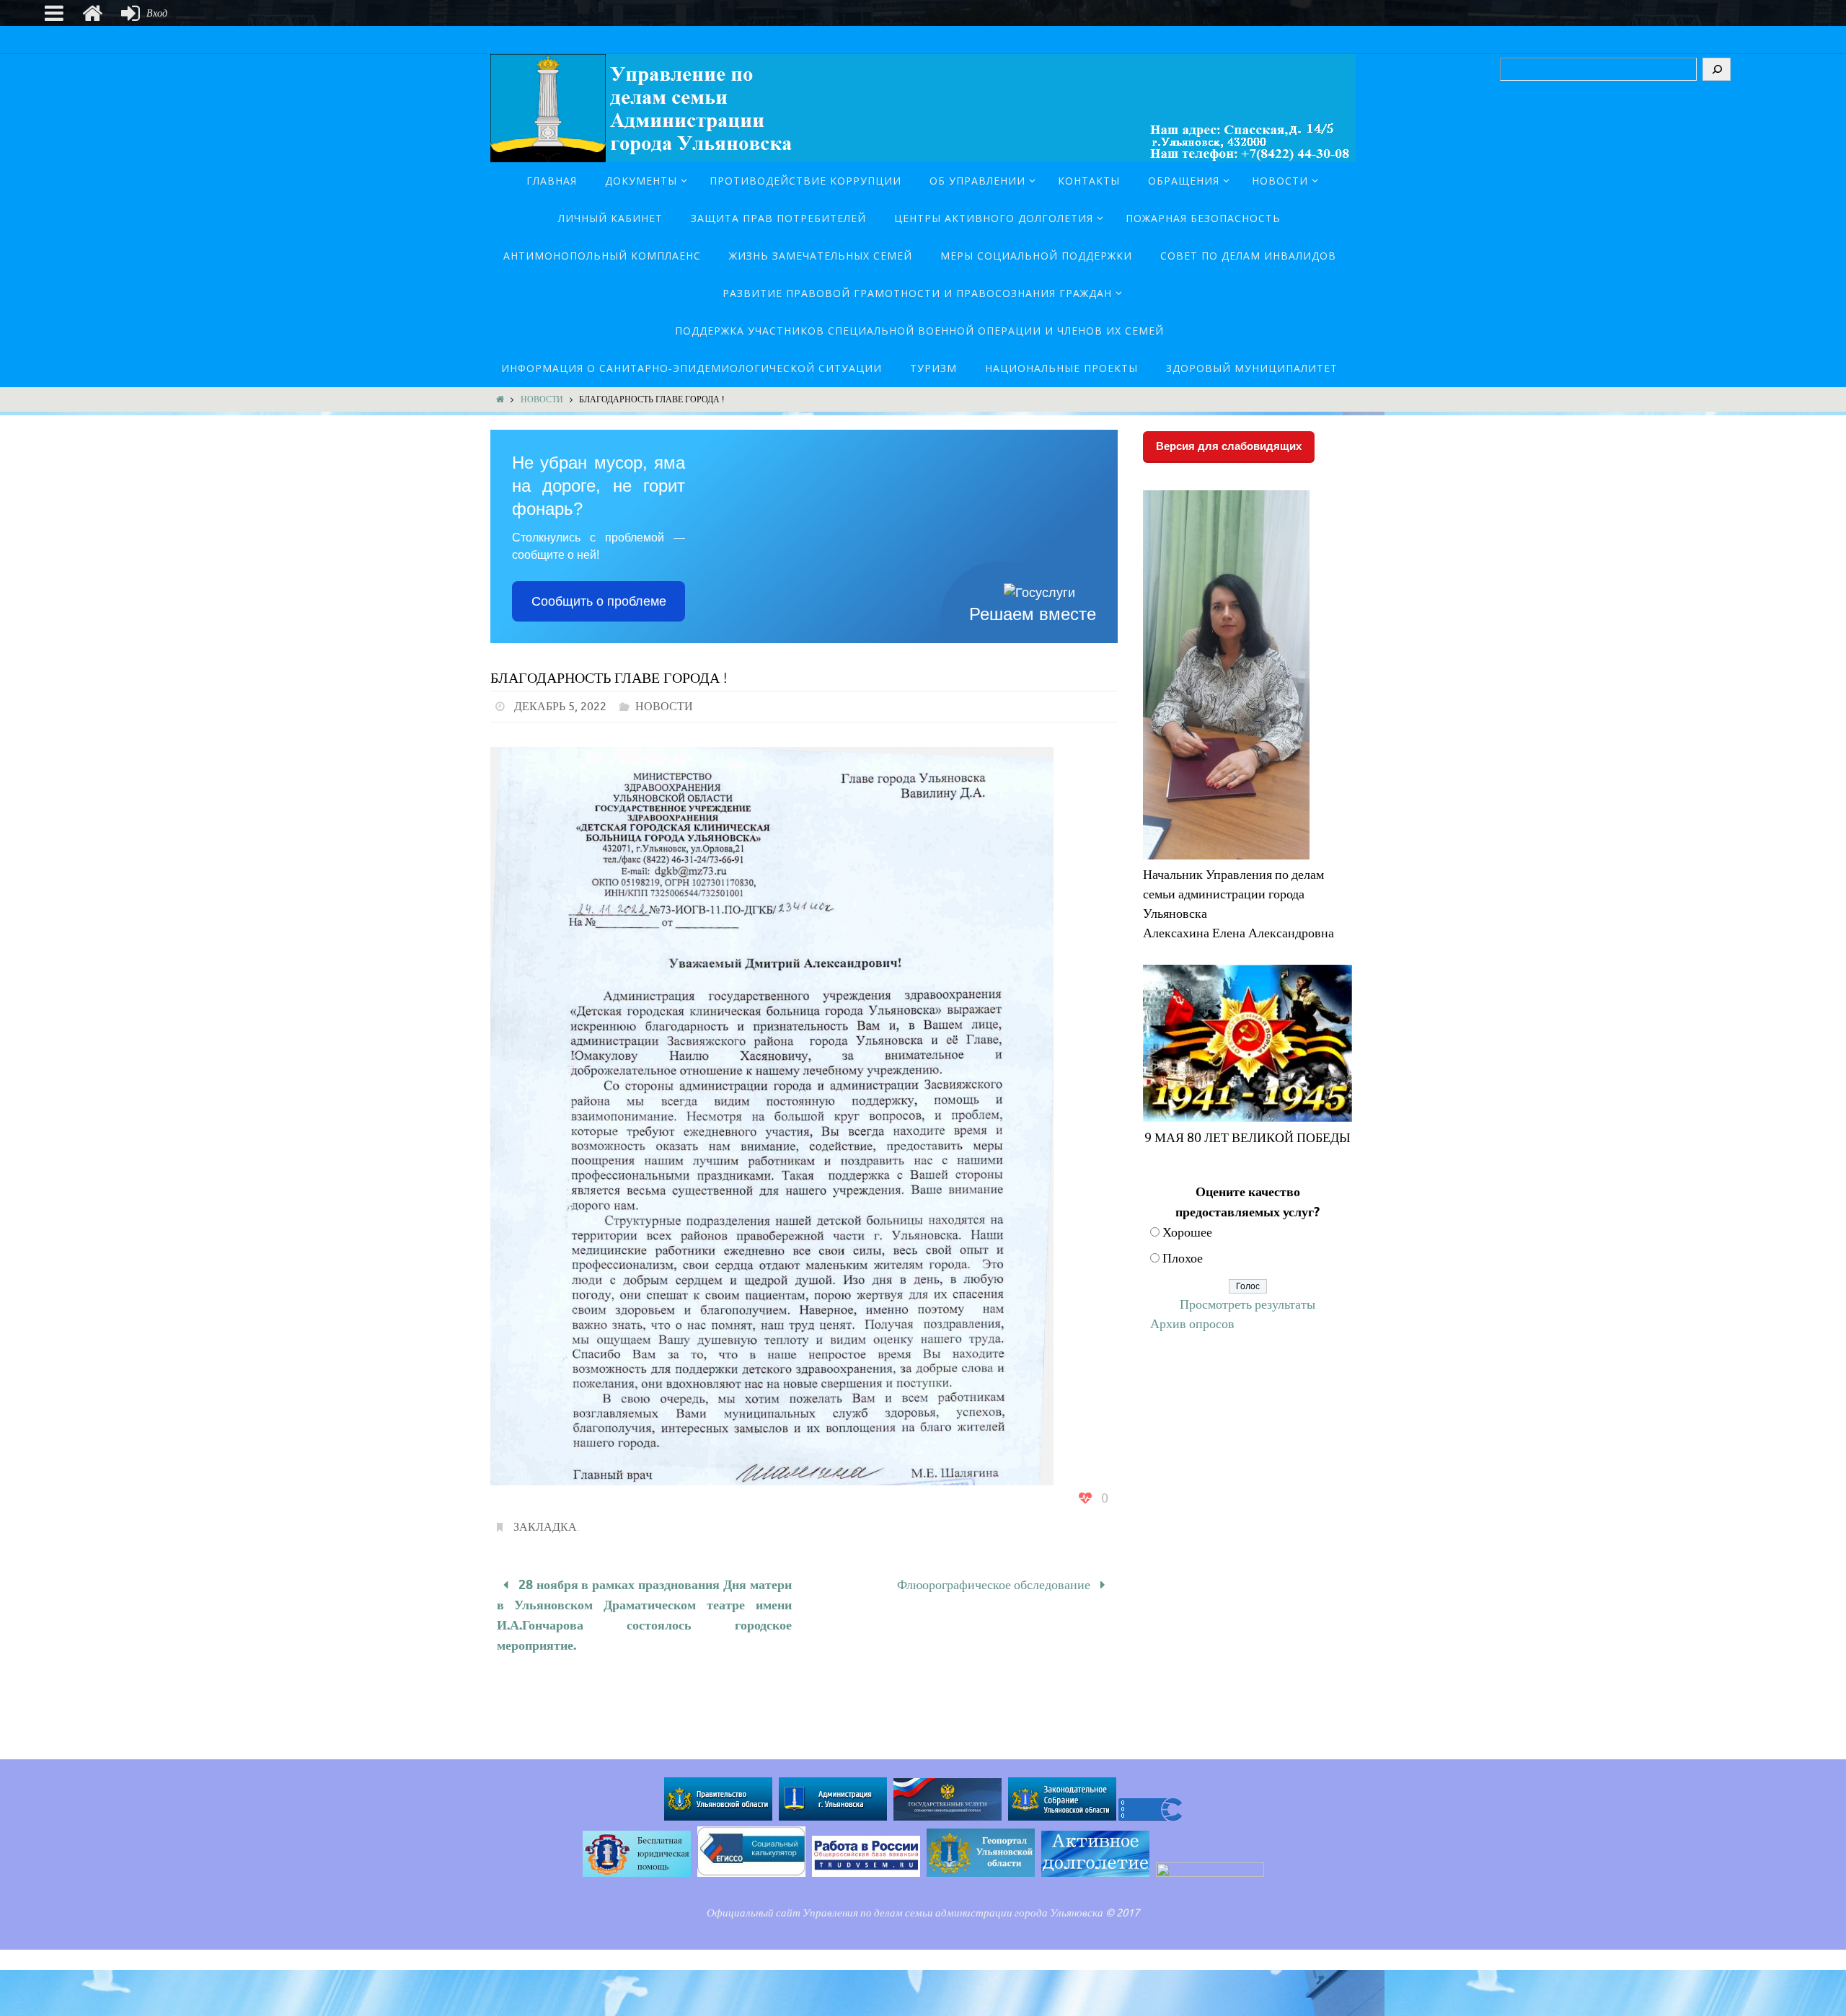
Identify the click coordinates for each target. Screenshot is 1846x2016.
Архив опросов (1192, 1324)
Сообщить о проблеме (599, 601)
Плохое (1183, 1258)
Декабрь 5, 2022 (560, 707)
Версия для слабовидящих (1229, 446)
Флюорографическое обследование (995, 1585)
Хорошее (1187, 1232)
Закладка (545, 1527)
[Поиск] (1717, 69)
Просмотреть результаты (1247, 1304)
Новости (542, 399)
